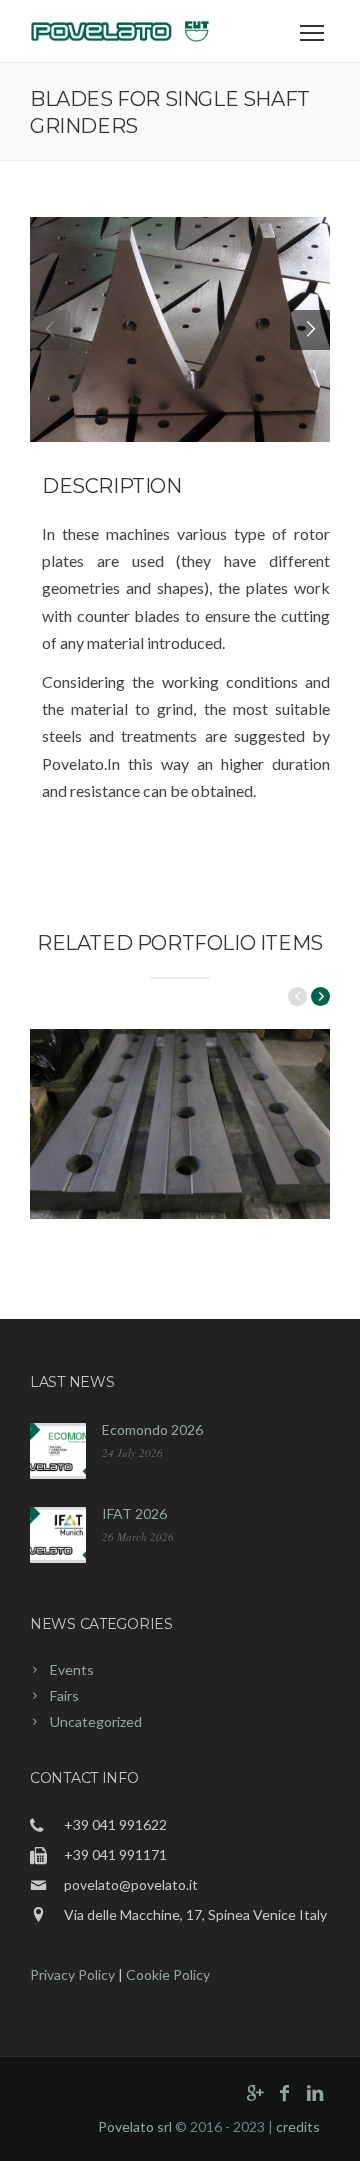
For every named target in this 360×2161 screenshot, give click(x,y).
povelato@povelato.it (131, 1884)
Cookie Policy (168, 1974)
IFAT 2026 (134, 1513)
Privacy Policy (72, 1974)
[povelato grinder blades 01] (180, 329)
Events (72, 1669)
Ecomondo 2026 (152, 1429)
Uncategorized (96, 1721)
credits (298, 2126)
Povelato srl (135, 2126)
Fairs (64, 1695)
